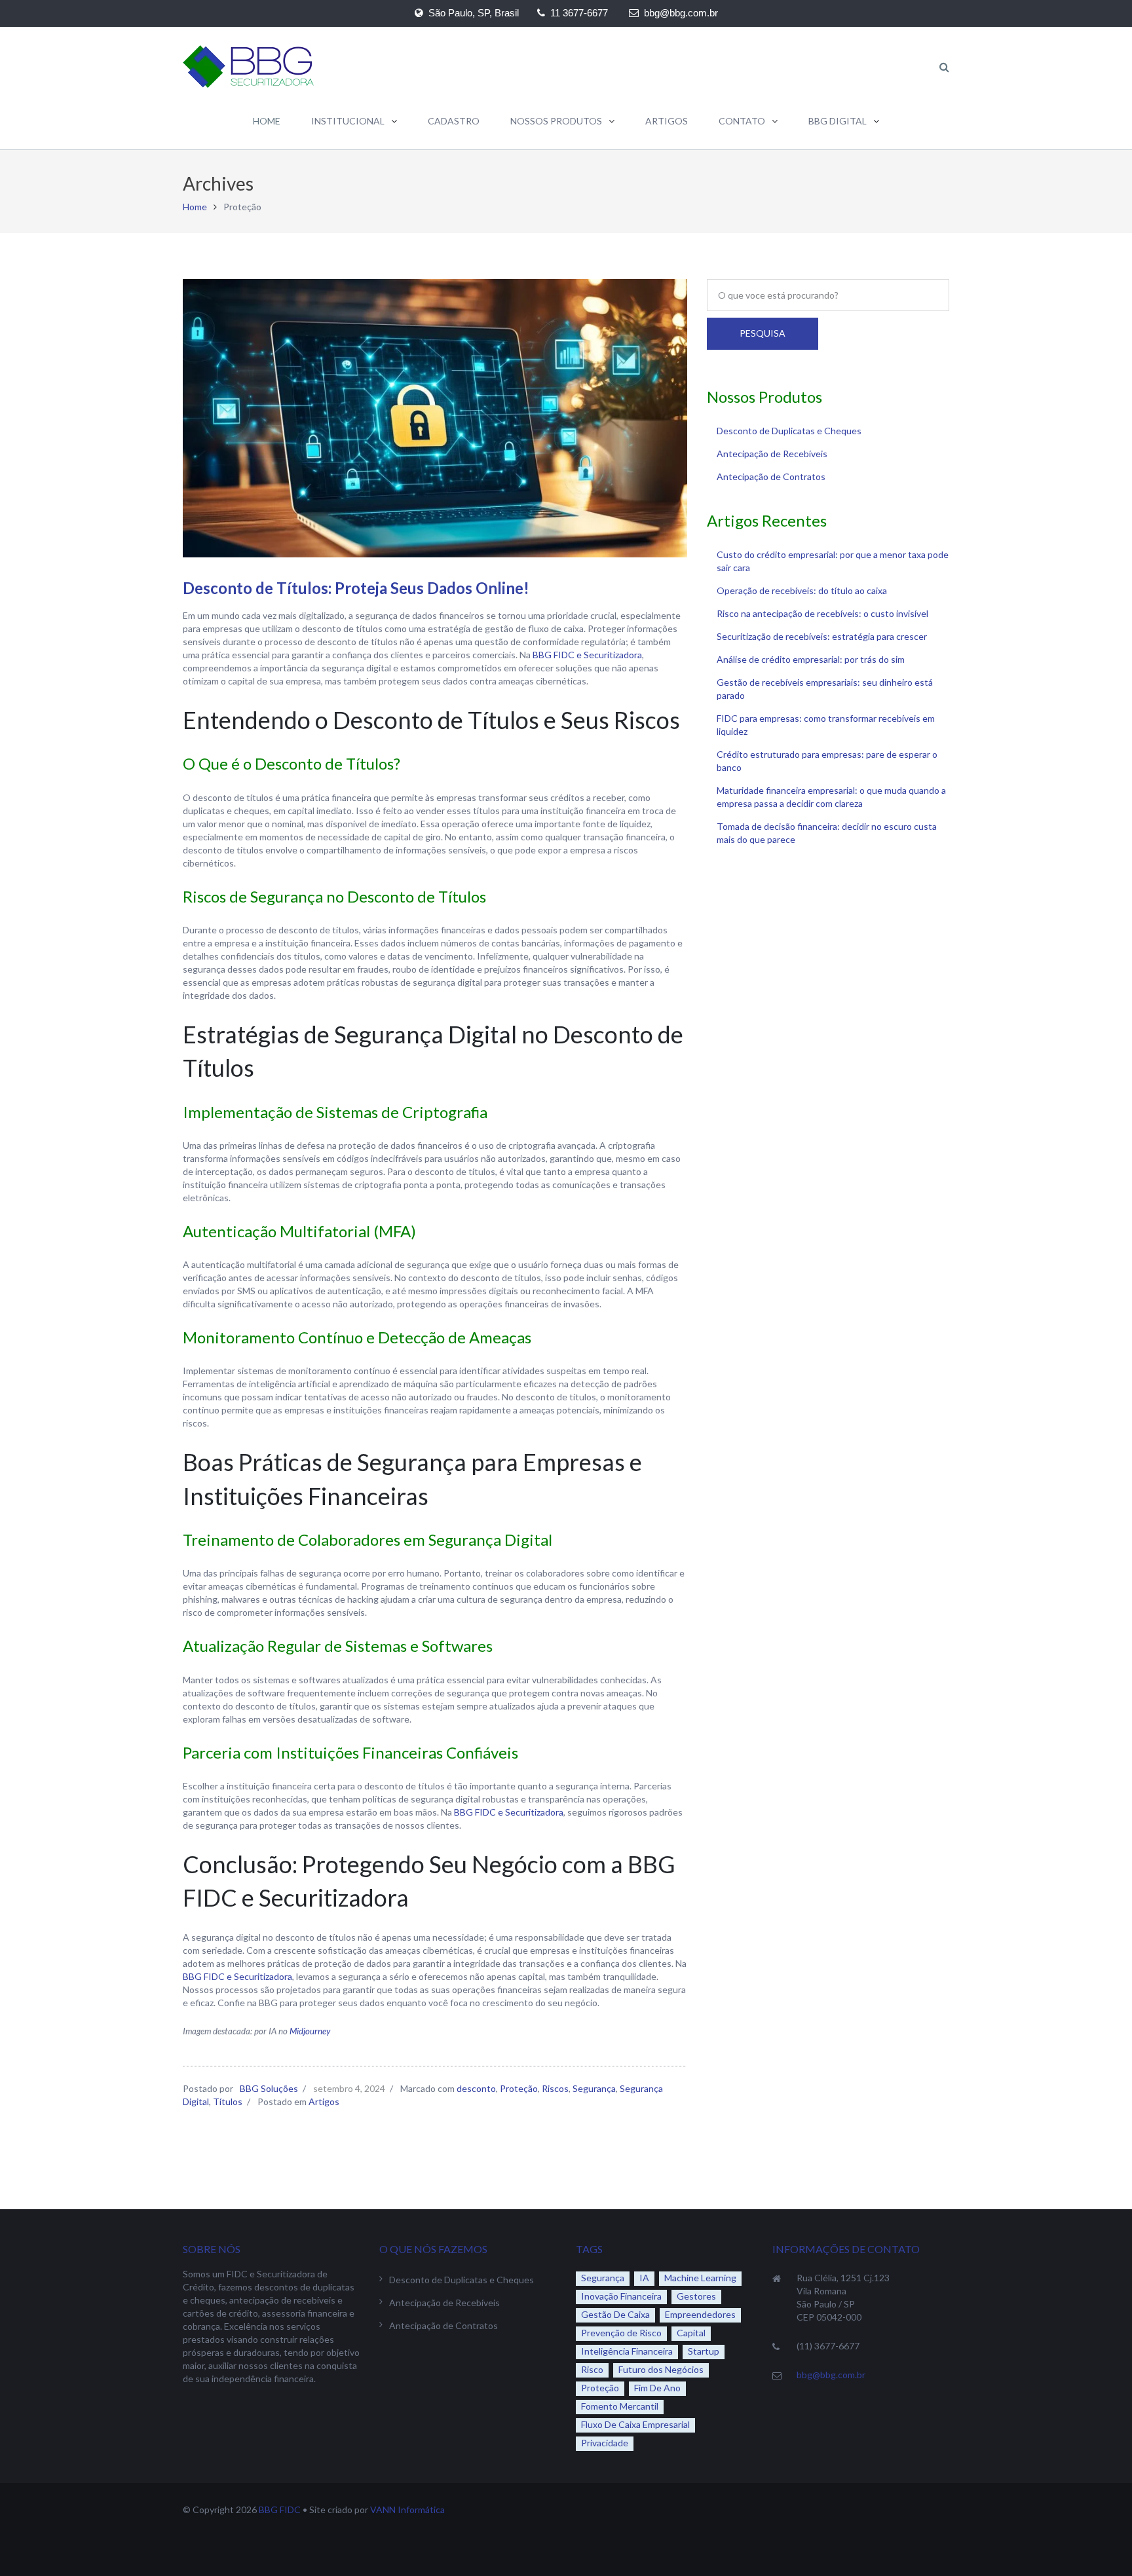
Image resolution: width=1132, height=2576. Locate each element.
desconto (476, 2088)
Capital (691, 2333)
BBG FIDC (280, 2510)
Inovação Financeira (621, 2296)
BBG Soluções (269, 2088)
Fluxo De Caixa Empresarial (635, 2424)
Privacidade (605, 2443)
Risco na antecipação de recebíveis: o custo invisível (822, 613)
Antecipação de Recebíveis (772, 454)
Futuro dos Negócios (661, 2369)
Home (195, 207)
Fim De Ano (657, 2388)
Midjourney (310, 2031)
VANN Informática (407, 2510)
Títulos (228, 2101)
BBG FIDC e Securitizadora (587, 655)
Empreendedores (700, 2314)
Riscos (555, 2088)
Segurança (594, 2088)
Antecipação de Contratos (771, 476)
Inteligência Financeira (627, 2351)
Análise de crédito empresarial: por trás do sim (811, 659)
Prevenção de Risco (621, 2333)
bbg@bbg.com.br (831, 2375)
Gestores (696, 2296)
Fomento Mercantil (620, 2406)
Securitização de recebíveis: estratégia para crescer (822, 636)
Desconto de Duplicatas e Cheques (789, 431)
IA (644, 2278)
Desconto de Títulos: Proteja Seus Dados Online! (356, 588)
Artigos (324, 2101)
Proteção (519, 2088)
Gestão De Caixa (615, 2314)
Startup (704, 2351)
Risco (592, 2369)
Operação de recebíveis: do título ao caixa (802, 590)
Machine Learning (700, 2278)
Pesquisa (763, 333)
